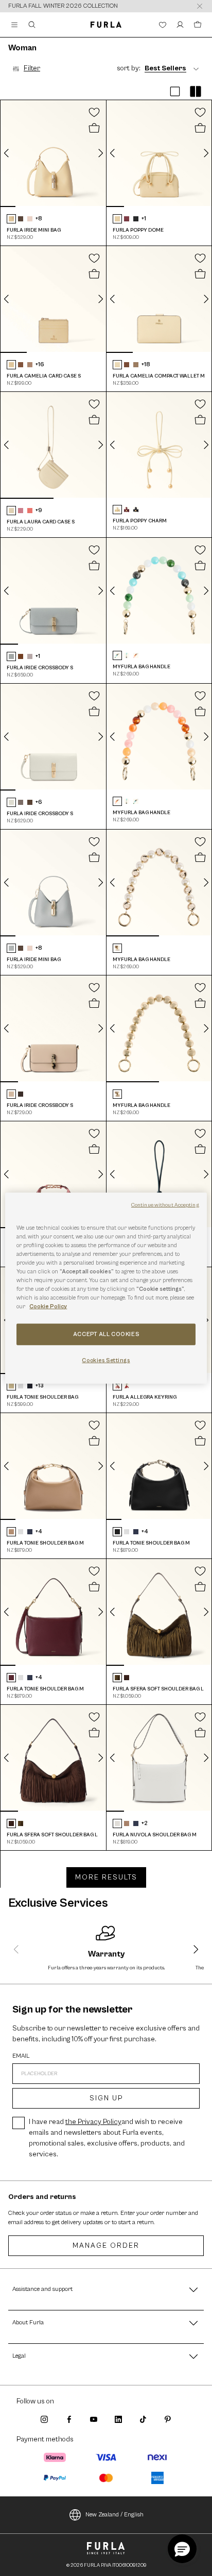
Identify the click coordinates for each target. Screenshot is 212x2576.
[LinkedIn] (118, 2419)
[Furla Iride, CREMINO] (11, 219)
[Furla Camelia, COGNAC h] (21, 365)
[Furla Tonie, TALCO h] (21, 1386)
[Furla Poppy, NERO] (136, 219)
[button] (175, 92)
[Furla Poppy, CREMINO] (117, 219)
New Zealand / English (114, 2515)
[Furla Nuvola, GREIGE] (127, 1823)
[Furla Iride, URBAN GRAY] (21, 802)
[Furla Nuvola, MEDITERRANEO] (136, 1823)
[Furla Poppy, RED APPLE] (127, 219)
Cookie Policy (48, 1306)
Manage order (106, 2246)
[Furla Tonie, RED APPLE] (11, 1678)
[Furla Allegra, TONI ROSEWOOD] (117, 1386)
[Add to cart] (94, 128)
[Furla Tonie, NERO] (117, 1532)
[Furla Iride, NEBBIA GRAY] (11, 656)
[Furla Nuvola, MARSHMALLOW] (117, 1823)
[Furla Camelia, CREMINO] (11, 365)
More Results (106, 1877)
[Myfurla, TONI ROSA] (136, 655)
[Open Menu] (14, 25)
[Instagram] (44, 2419)
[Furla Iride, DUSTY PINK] (30, 219)
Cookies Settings (106, 1360)
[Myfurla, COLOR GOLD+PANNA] (117, 948)
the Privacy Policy (93, 2122)
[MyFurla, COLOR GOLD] (117, 1094)
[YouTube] (94, 2419)
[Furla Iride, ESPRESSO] (21, 219)
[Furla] (106, 25)
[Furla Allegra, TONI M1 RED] (127, 1386)
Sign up (106, 2098)
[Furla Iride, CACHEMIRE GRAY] (30, 656)
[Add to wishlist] (94, 112)
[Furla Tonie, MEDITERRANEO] (30, 1386)
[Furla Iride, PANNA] (11, 802)
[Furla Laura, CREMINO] (11, 511)
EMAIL (21, 2056)
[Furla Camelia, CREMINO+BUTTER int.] (117, 365)
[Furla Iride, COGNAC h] (21, 656)
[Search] (32, 25)
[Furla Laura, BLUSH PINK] (21, 511)
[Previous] (7, 153)
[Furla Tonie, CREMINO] (11, 1386)
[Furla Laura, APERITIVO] (30, 511)
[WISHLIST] (163, 25)
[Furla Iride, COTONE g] (11, 1094)
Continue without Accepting (165, 1205)
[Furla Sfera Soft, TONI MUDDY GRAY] (117, 1678)
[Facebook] (69, 2419)
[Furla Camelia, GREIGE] (30, 365)
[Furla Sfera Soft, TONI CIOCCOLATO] (127, 1678)
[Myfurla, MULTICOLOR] (127, 655)
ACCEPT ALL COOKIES (106, 1334)
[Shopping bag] (198, 25)
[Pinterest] (168, 2419)
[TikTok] (143, 2419)
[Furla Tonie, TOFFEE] (11, 1532)
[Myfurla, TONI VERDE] (117, 655)
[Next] (100, 153)
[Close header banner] (200, 6)
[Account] (180, 25)
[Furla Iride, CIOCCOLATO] (21, 1094)
